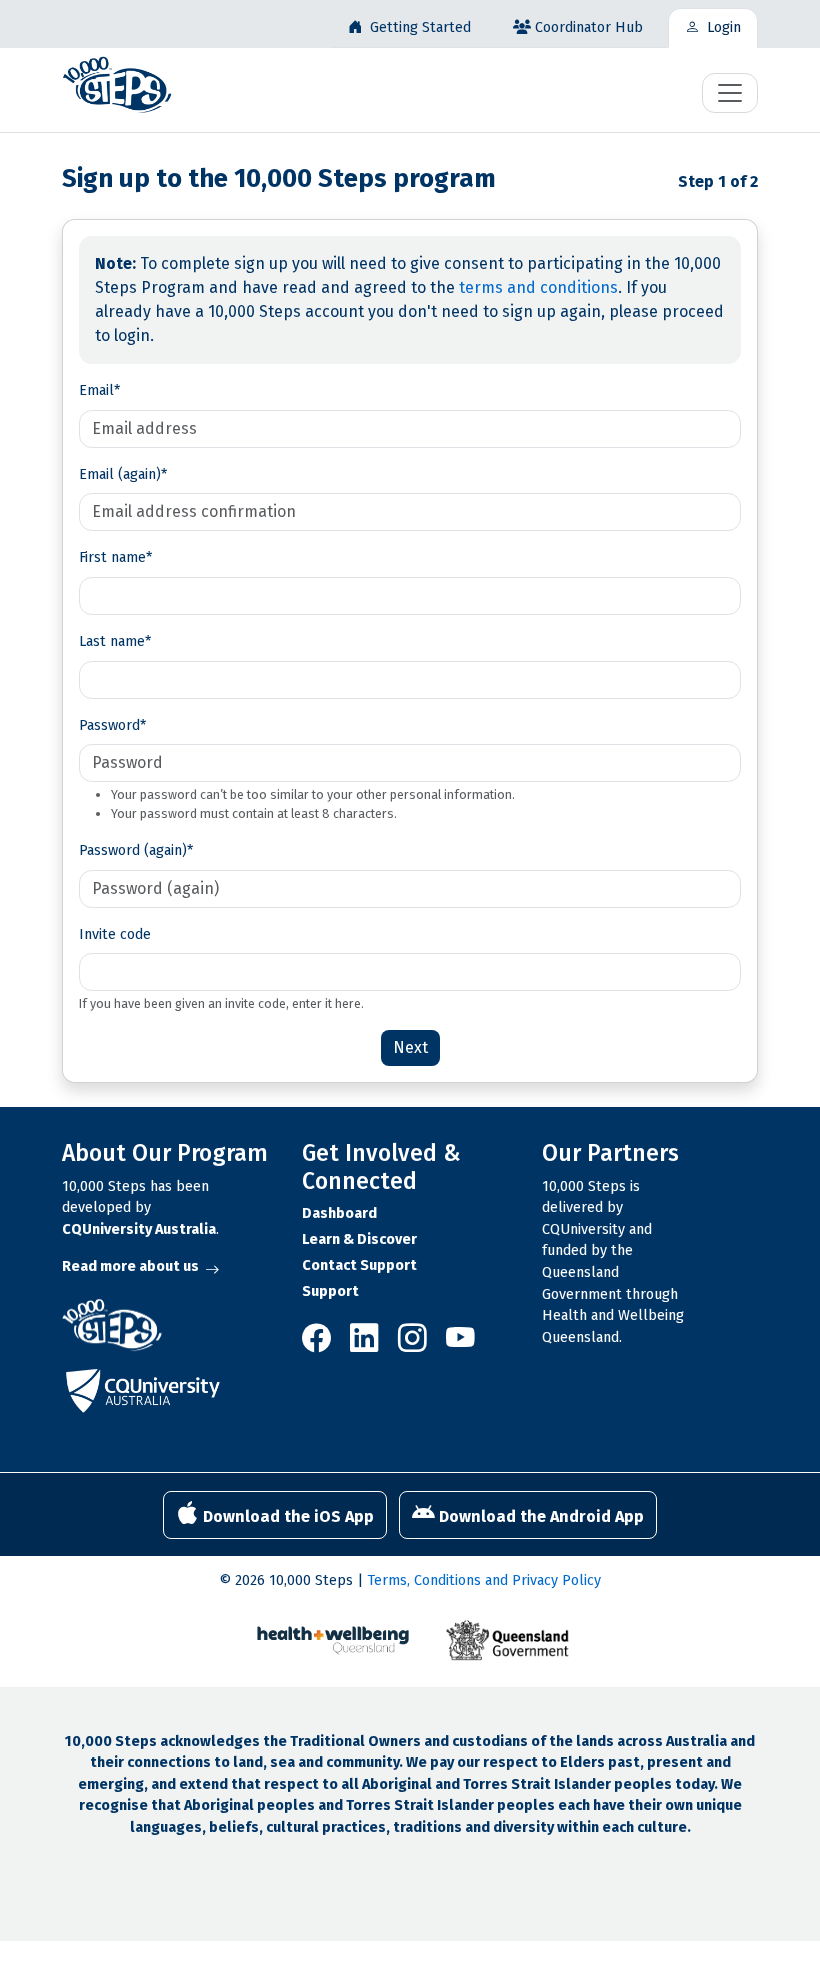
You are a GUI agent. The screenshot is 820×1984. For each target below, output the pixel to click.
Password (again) (136, 850)
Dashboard (339, 1213)
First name (115, 557)
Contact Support (359, 1265)
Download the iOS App (286, 1516)
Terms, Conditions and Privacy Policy (484, 1580)
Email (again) (123, 474)
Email (99, 390)
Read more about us (130, 1266)
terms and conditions (538, 287)
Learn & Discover (359, 1239)
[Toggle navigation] (730, 93)
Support (330, 1291)
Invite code (115, 934)
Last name (115, 641)
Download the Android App (539, 1516)
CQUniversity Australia (139, 1229)
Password (112, 725)
